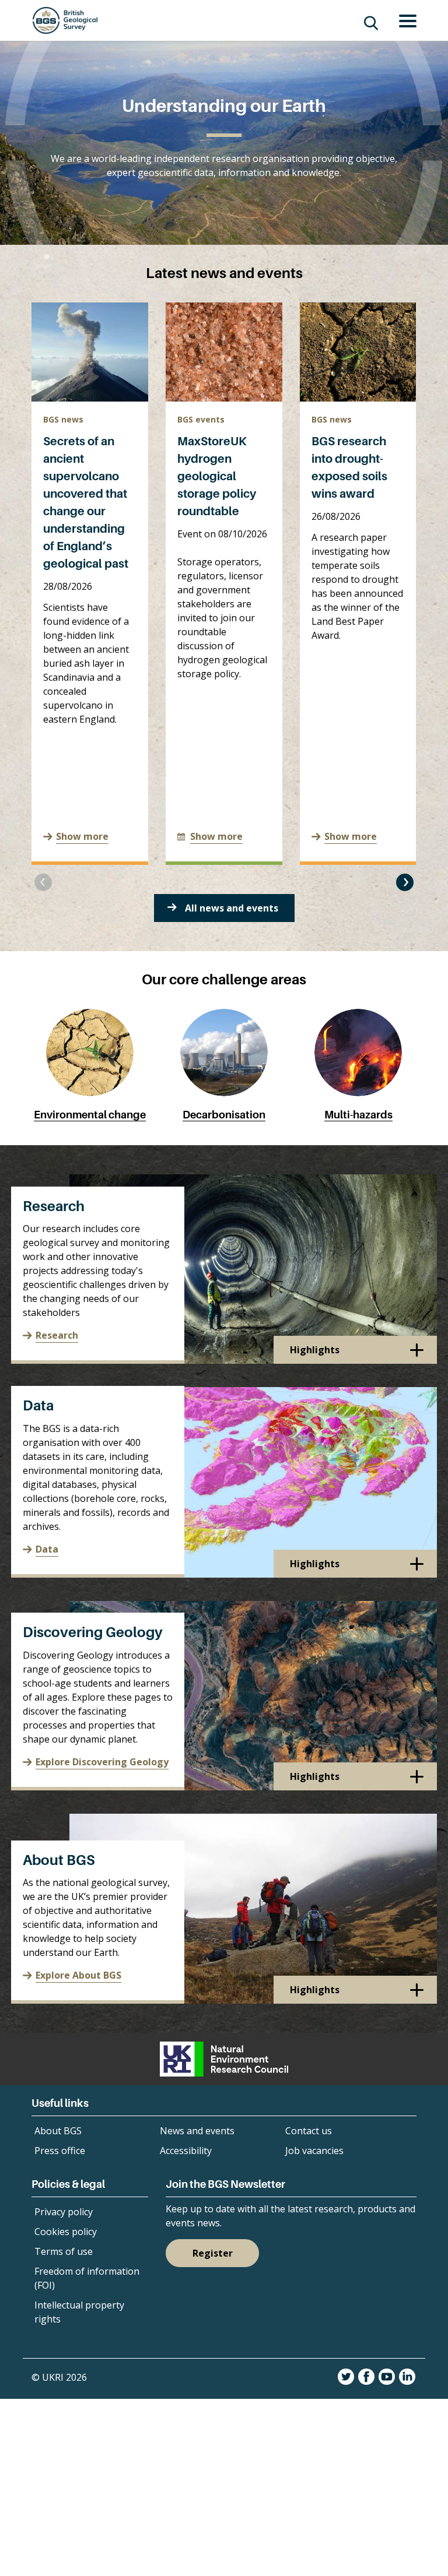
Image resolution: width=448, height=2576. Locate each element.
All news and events (232, 908)
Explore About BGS (78, 1975)
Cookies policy (66, 2232)
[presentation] (43, 882)
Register (213, 2253)
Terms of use (64, 2251)
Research (54, 1206)
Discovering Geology (93, 1632)
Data (38, 1405)
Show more (82, 836)
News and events (197, 2131)
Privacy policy (64, 2212)
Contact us (309, 2131)
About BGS (59, 1860)
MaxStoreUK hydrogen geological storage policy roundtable (217, 476)
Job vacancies (314, 2151)
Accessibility (186, 2151)
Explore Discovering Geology (102, 1762)
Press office (60, 2151)
